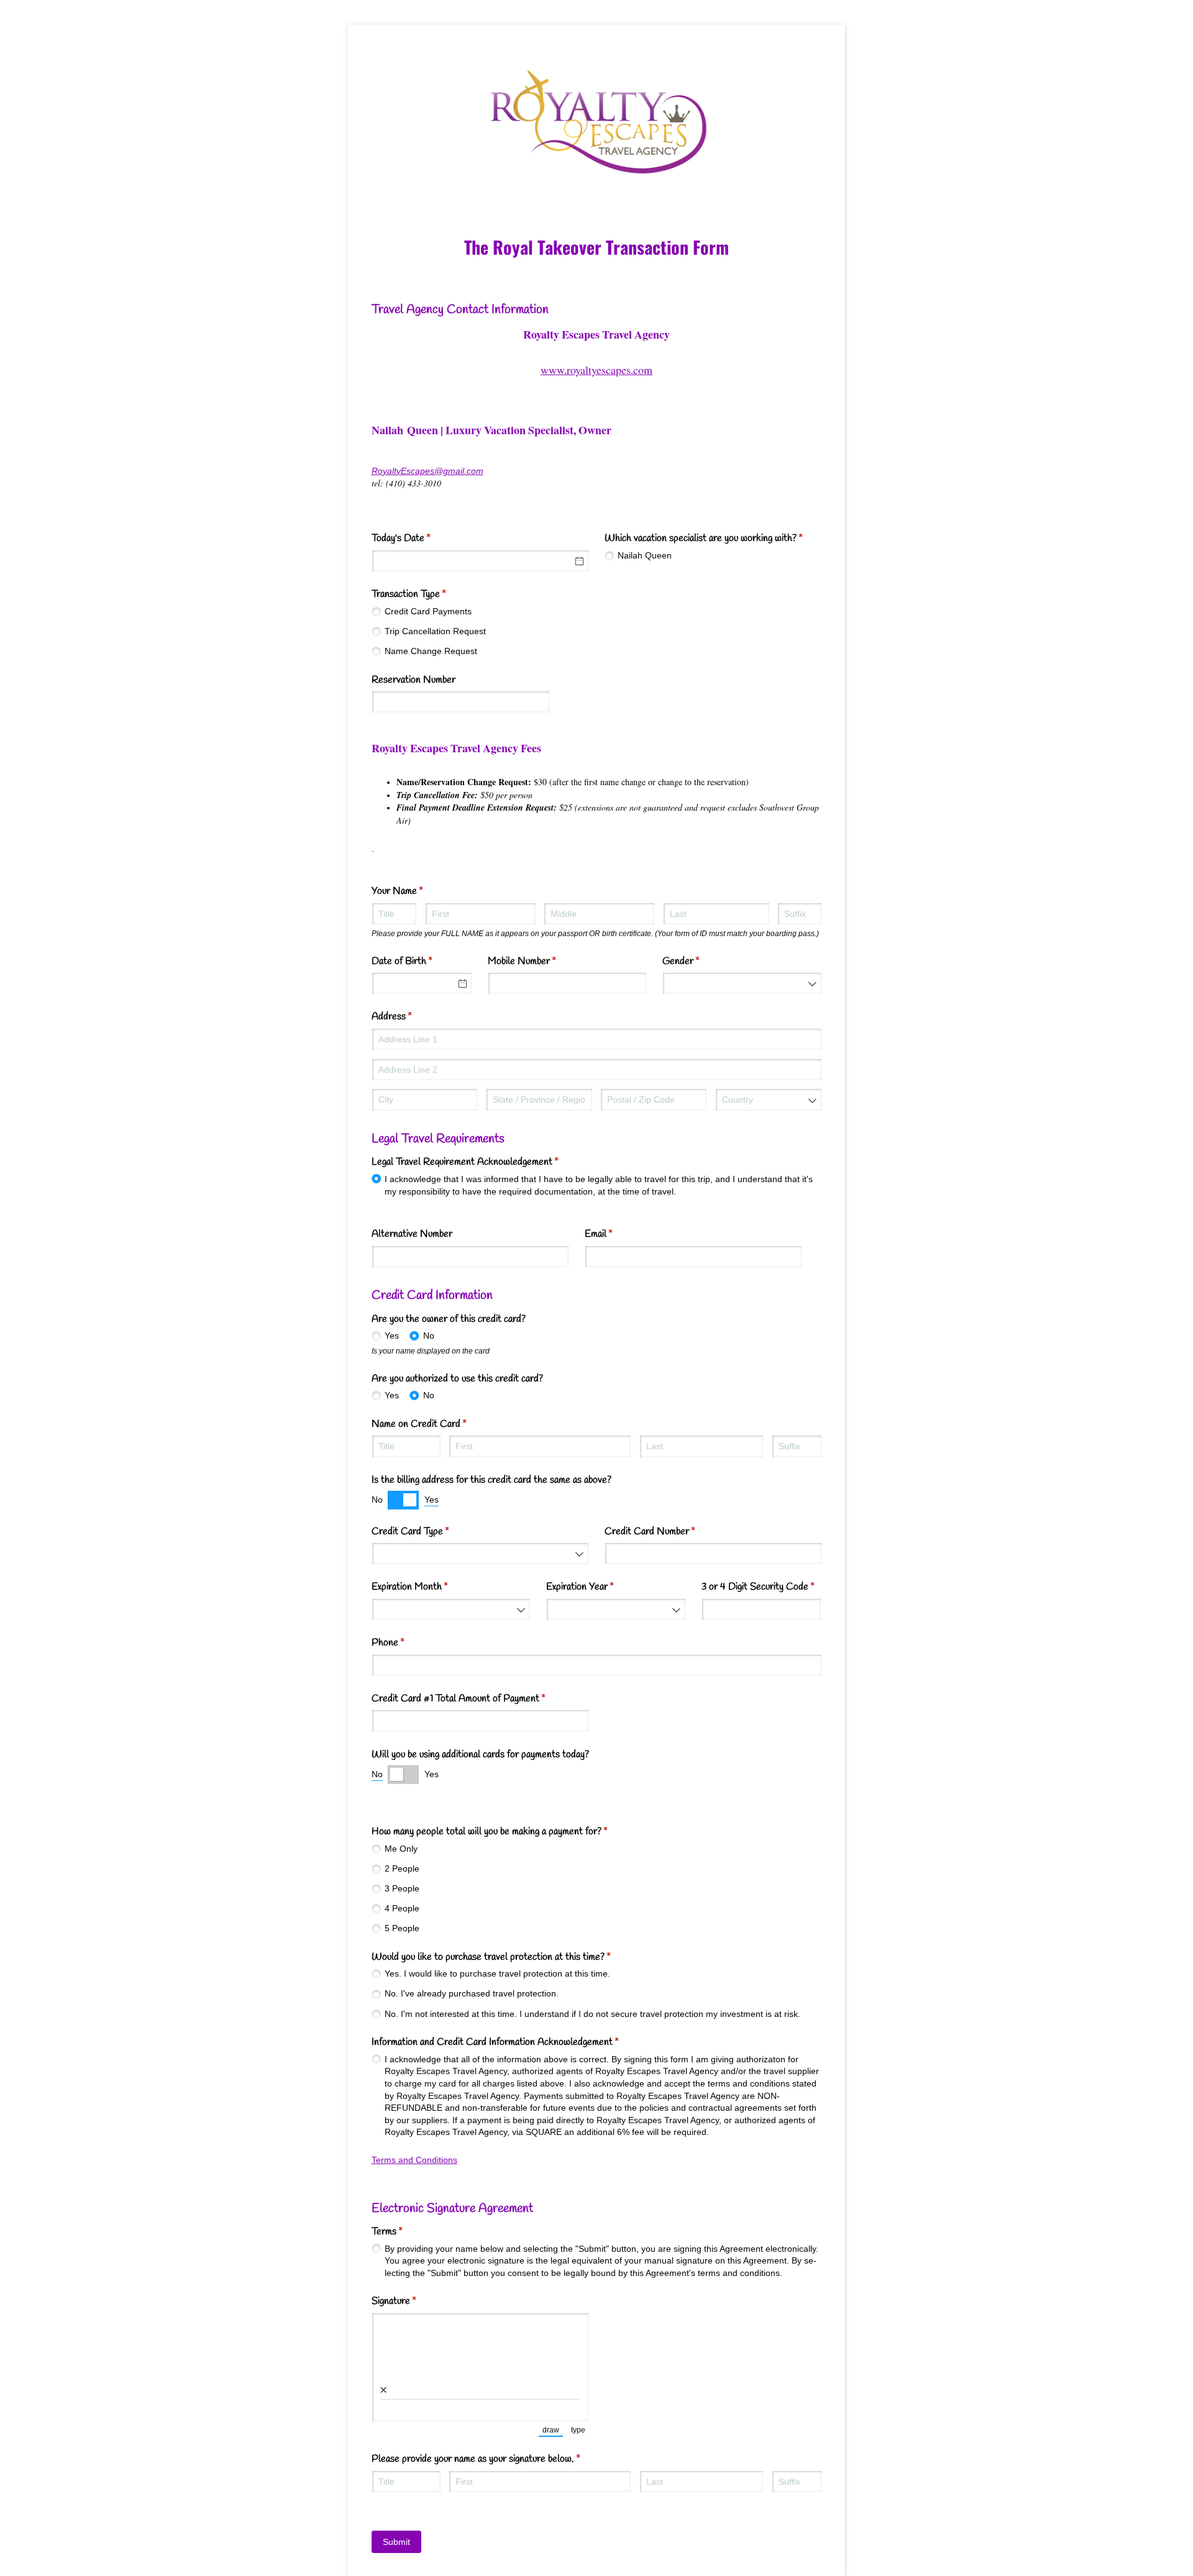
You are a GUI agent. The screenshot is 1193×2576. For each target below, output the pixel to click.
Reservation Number (414, 680)
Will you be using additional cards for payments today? (480, 1755)
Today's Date (417, 538)
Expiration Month (426, 1587)
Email (615, 1234)
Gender (697, 961)
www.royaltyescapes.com (596, 370)
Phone (404, 1643)
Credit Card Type (426, 1531)
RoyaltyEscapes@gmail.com (427, 471)
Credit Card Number (666, 1531)
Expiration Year (596, 1587)
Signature (410, 2301)
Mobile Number (538, 961)
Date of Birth (418, 961)
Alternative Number (412, 1234)
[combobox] (742, 983)
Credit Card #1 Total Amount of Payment (474, 1699)
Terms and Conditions (414, 2160)
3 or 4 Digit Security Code (762, 1587)
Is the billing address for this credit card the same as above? (491, 1480)
